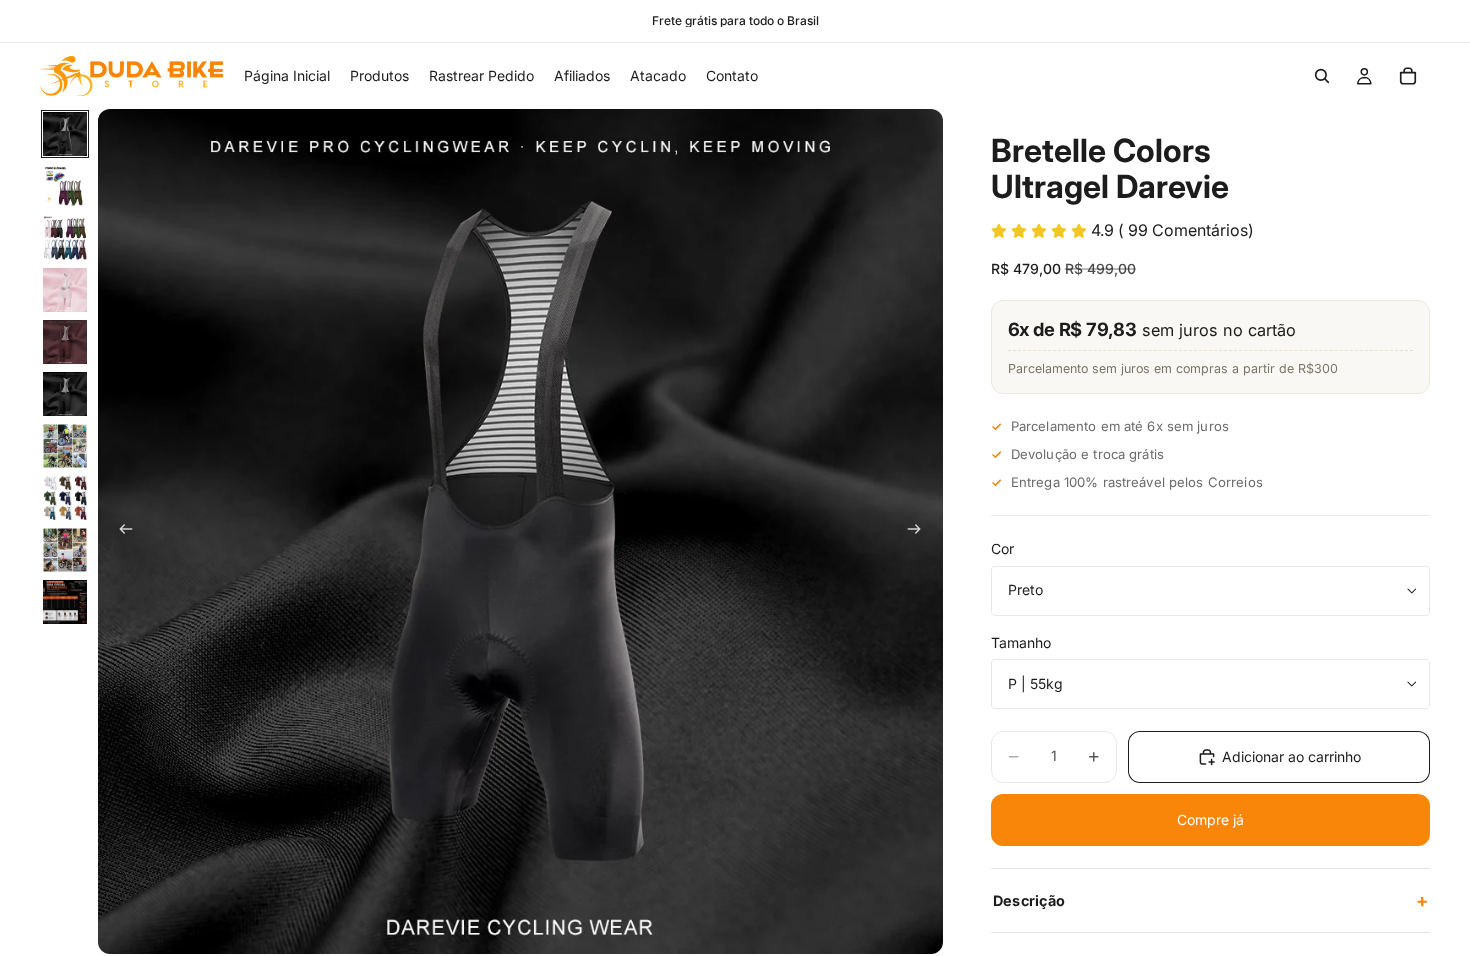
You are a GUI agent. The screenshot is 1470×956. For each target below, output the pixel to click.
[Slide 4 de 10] (65, 290)
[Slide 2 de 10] (65, 186)
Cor (1002, 548)
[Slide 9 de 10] (65, 550)
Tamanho (1021, 642)
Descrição (1210, 900)
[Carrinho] (1408, 76)
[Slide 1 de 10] (65, 134)
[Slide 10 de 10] (65, 602)
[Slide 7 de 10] (65, 446)
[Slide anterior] (120, 532)
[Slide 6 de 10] (65, 394)
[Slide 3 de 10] (65, 238)
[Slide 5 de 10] (65, 342)
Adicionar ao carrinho (1291, 756)
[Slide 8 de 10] (65, 498)
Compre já (1210, 819)
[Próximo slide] (921, 532)
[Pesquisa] (1322, 76)
